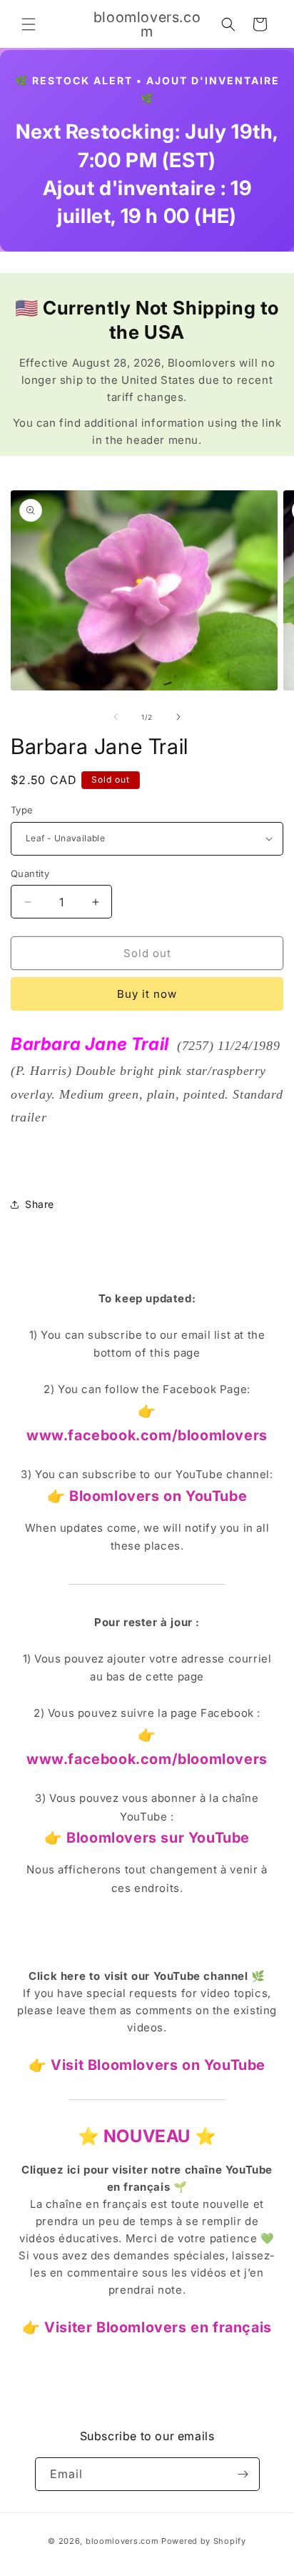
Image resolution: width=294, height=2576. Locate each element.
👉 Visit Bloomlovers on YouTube (147, 2065)
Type (22, 810)
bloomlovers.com (122, 2541)
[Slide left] (116, 717)
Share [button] (40, 1204)
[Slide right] (178, 717)
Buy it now (147, 994)
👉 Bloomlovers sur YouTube (147, 1838)
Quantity (30, 873)
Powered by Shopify (204, 2541)
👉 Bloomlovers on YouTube (147, 1496)
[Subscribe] (243, 2474)
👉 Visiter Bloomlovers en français (147, 2327)
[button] (29, 24)
